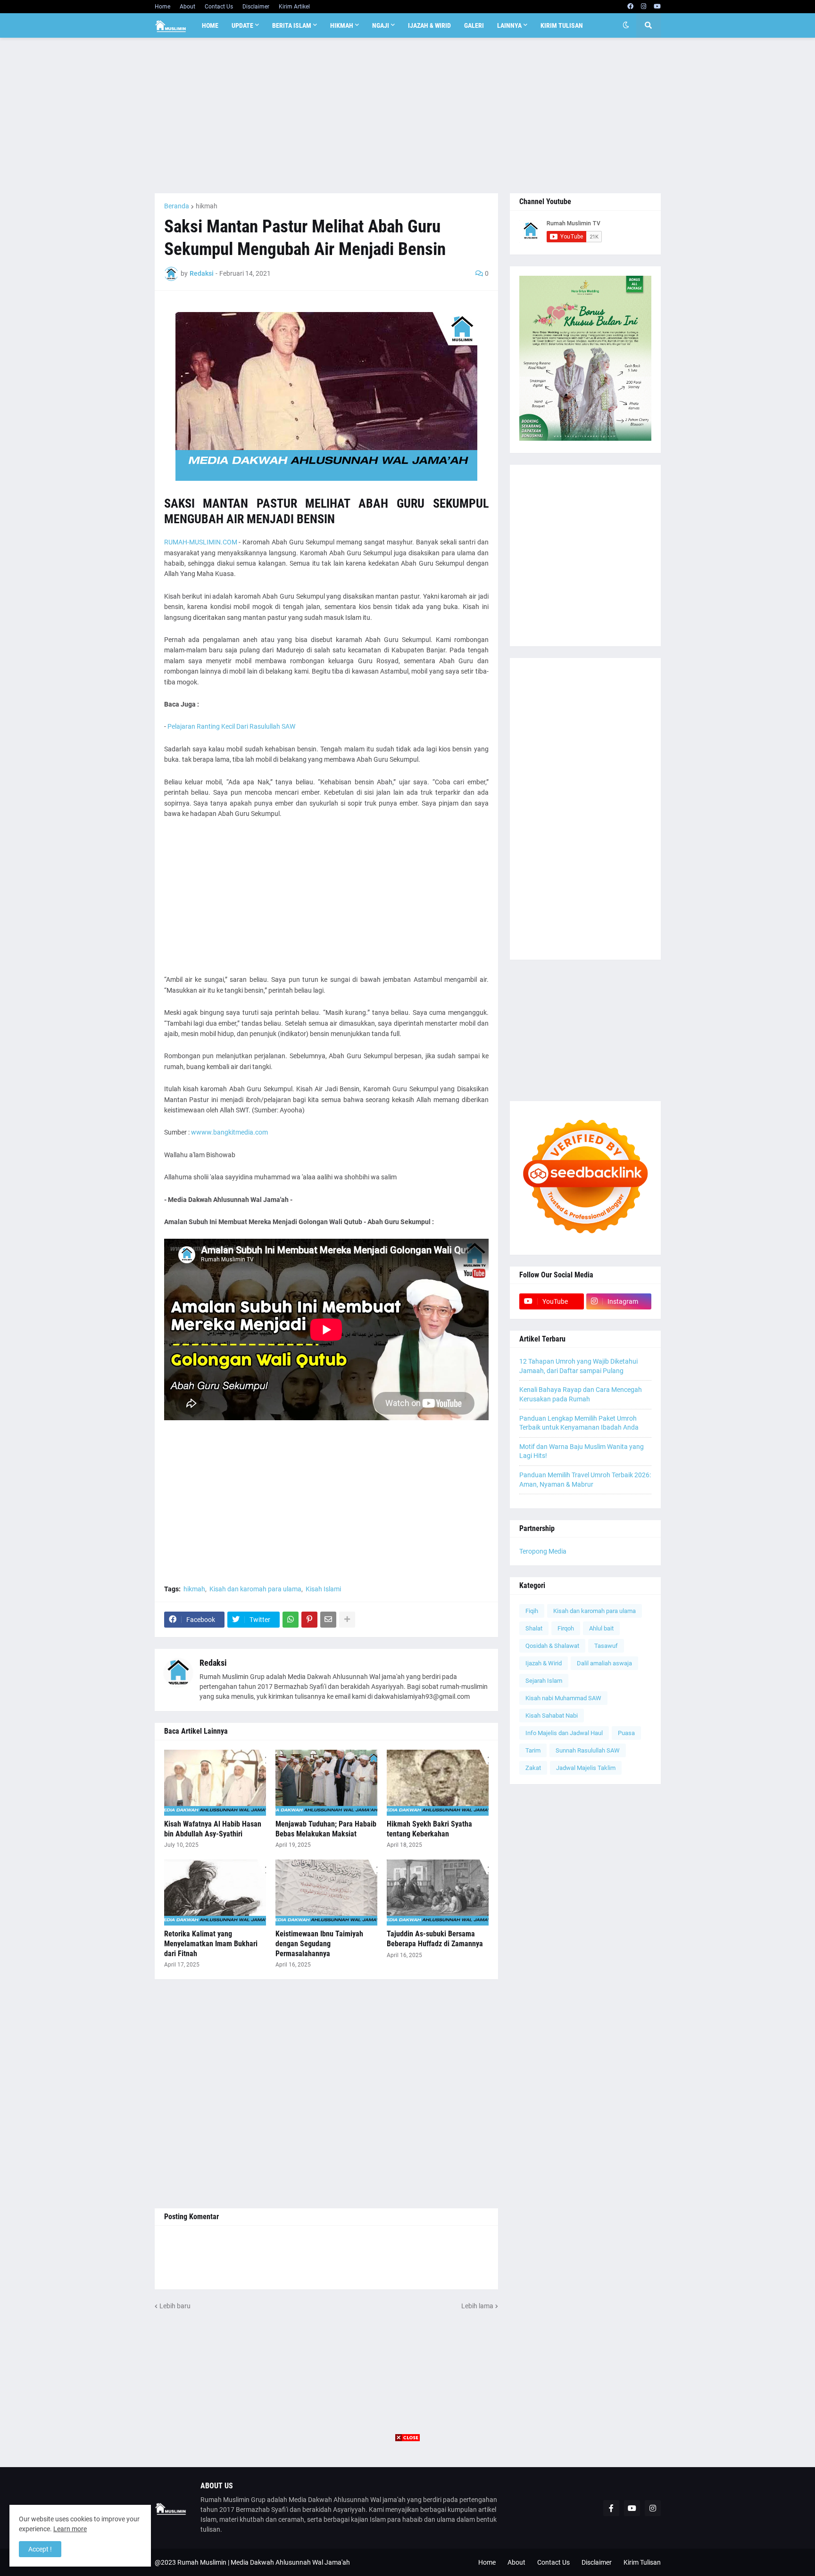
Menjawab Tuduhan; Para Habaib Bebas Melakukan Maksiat (326, 1829)
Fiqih (532, 1611)
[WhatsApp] (291, 1620)
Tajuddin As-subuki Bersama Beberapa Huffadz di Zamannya (435, 1939)
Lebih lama (477, 2306)
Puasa (626, 1733)
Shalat (534, 1628)
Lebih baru (175, 2306)
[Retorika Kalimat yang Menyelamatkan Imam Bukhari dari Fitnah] (215, 1893)
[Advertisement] (408, 115)
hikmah (207, 206)
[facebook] (630, 7)
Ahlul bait (601, 1628)
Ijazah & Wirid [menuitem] (429, 25)
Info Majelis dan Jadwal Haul (564, 1733)
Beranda (177, 206)
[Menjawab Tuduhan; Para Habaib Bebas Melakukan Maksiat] (326, 1783)
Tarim (533, 1750)
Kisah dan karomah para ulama (255, 1589)
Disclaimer (256, 7)
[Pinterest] (309, 1620)
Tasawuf (606, 1646)
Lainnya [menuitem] (509, 25)
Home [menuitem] (210, 25)
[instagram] (644, 7)
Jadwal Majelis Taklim (586, 1768)
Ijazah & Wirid (544, 1663)
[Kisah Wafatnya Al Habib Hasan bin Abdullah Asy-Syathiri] (215, 1783)
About (187, 7)
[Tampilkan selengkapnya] (347, 1620)
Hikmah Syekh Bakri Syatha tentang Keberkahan (429, 1829)
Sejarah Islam (544, 1681)
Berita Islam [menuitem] (292, 25)
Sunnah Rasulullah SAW (588, 1750)
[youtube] (657, 7)
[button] (626, 25)
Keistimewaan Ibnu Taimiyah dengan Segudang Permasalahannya (319, 1944)
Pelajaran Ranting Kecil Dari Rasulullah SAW (231, 726)
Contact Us (219, 7)
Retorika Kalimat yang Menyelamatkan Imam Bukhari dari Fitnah (211, 1944)
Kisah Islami (323, 1589)
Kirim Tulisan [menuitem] (562, 25)
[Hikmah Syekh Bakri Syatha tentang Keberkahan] (438, 1783)
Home (162, 7)
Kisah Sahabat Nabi (552, 1716)
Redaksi (213, 1663)
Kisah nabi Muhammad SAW (563, 1698)
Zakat (533, 1768)
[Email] (328, 1620)
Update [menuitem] (242, 25)
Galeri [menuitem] (474, 25)
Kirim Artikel (294, 7)
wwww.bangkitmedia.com (229, 1132)
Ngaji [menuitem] (381, 25)
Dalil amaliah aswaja (604, 1663)
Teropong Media (543, 1551)
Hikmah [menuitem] (342, 25)
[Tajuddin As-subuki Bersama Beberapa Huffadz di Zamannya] (438, 1893)
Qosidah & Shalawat (552, 1646)
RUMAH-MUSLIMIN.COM (201, 542)
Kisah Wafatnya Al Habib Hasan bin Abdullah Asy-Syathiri (213, 1829)
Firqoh (566, 1628)
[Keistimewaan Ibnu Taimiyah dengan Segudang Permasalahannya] (326, 1893)
